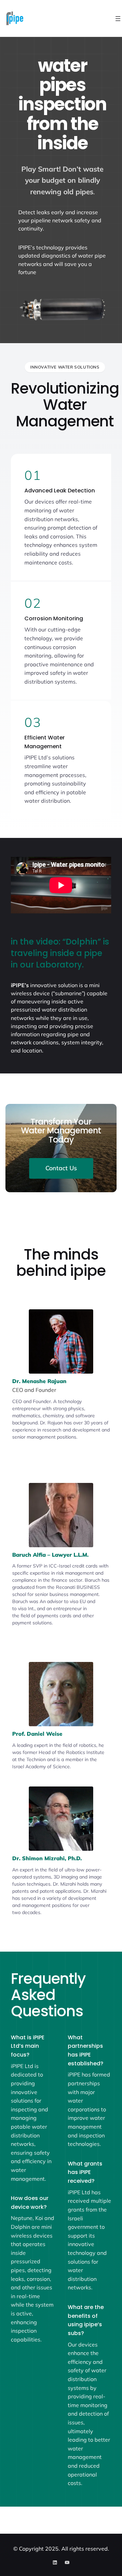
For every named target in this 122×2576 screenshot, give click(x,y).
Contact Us (61, 1168)
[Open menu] (118, 19)
